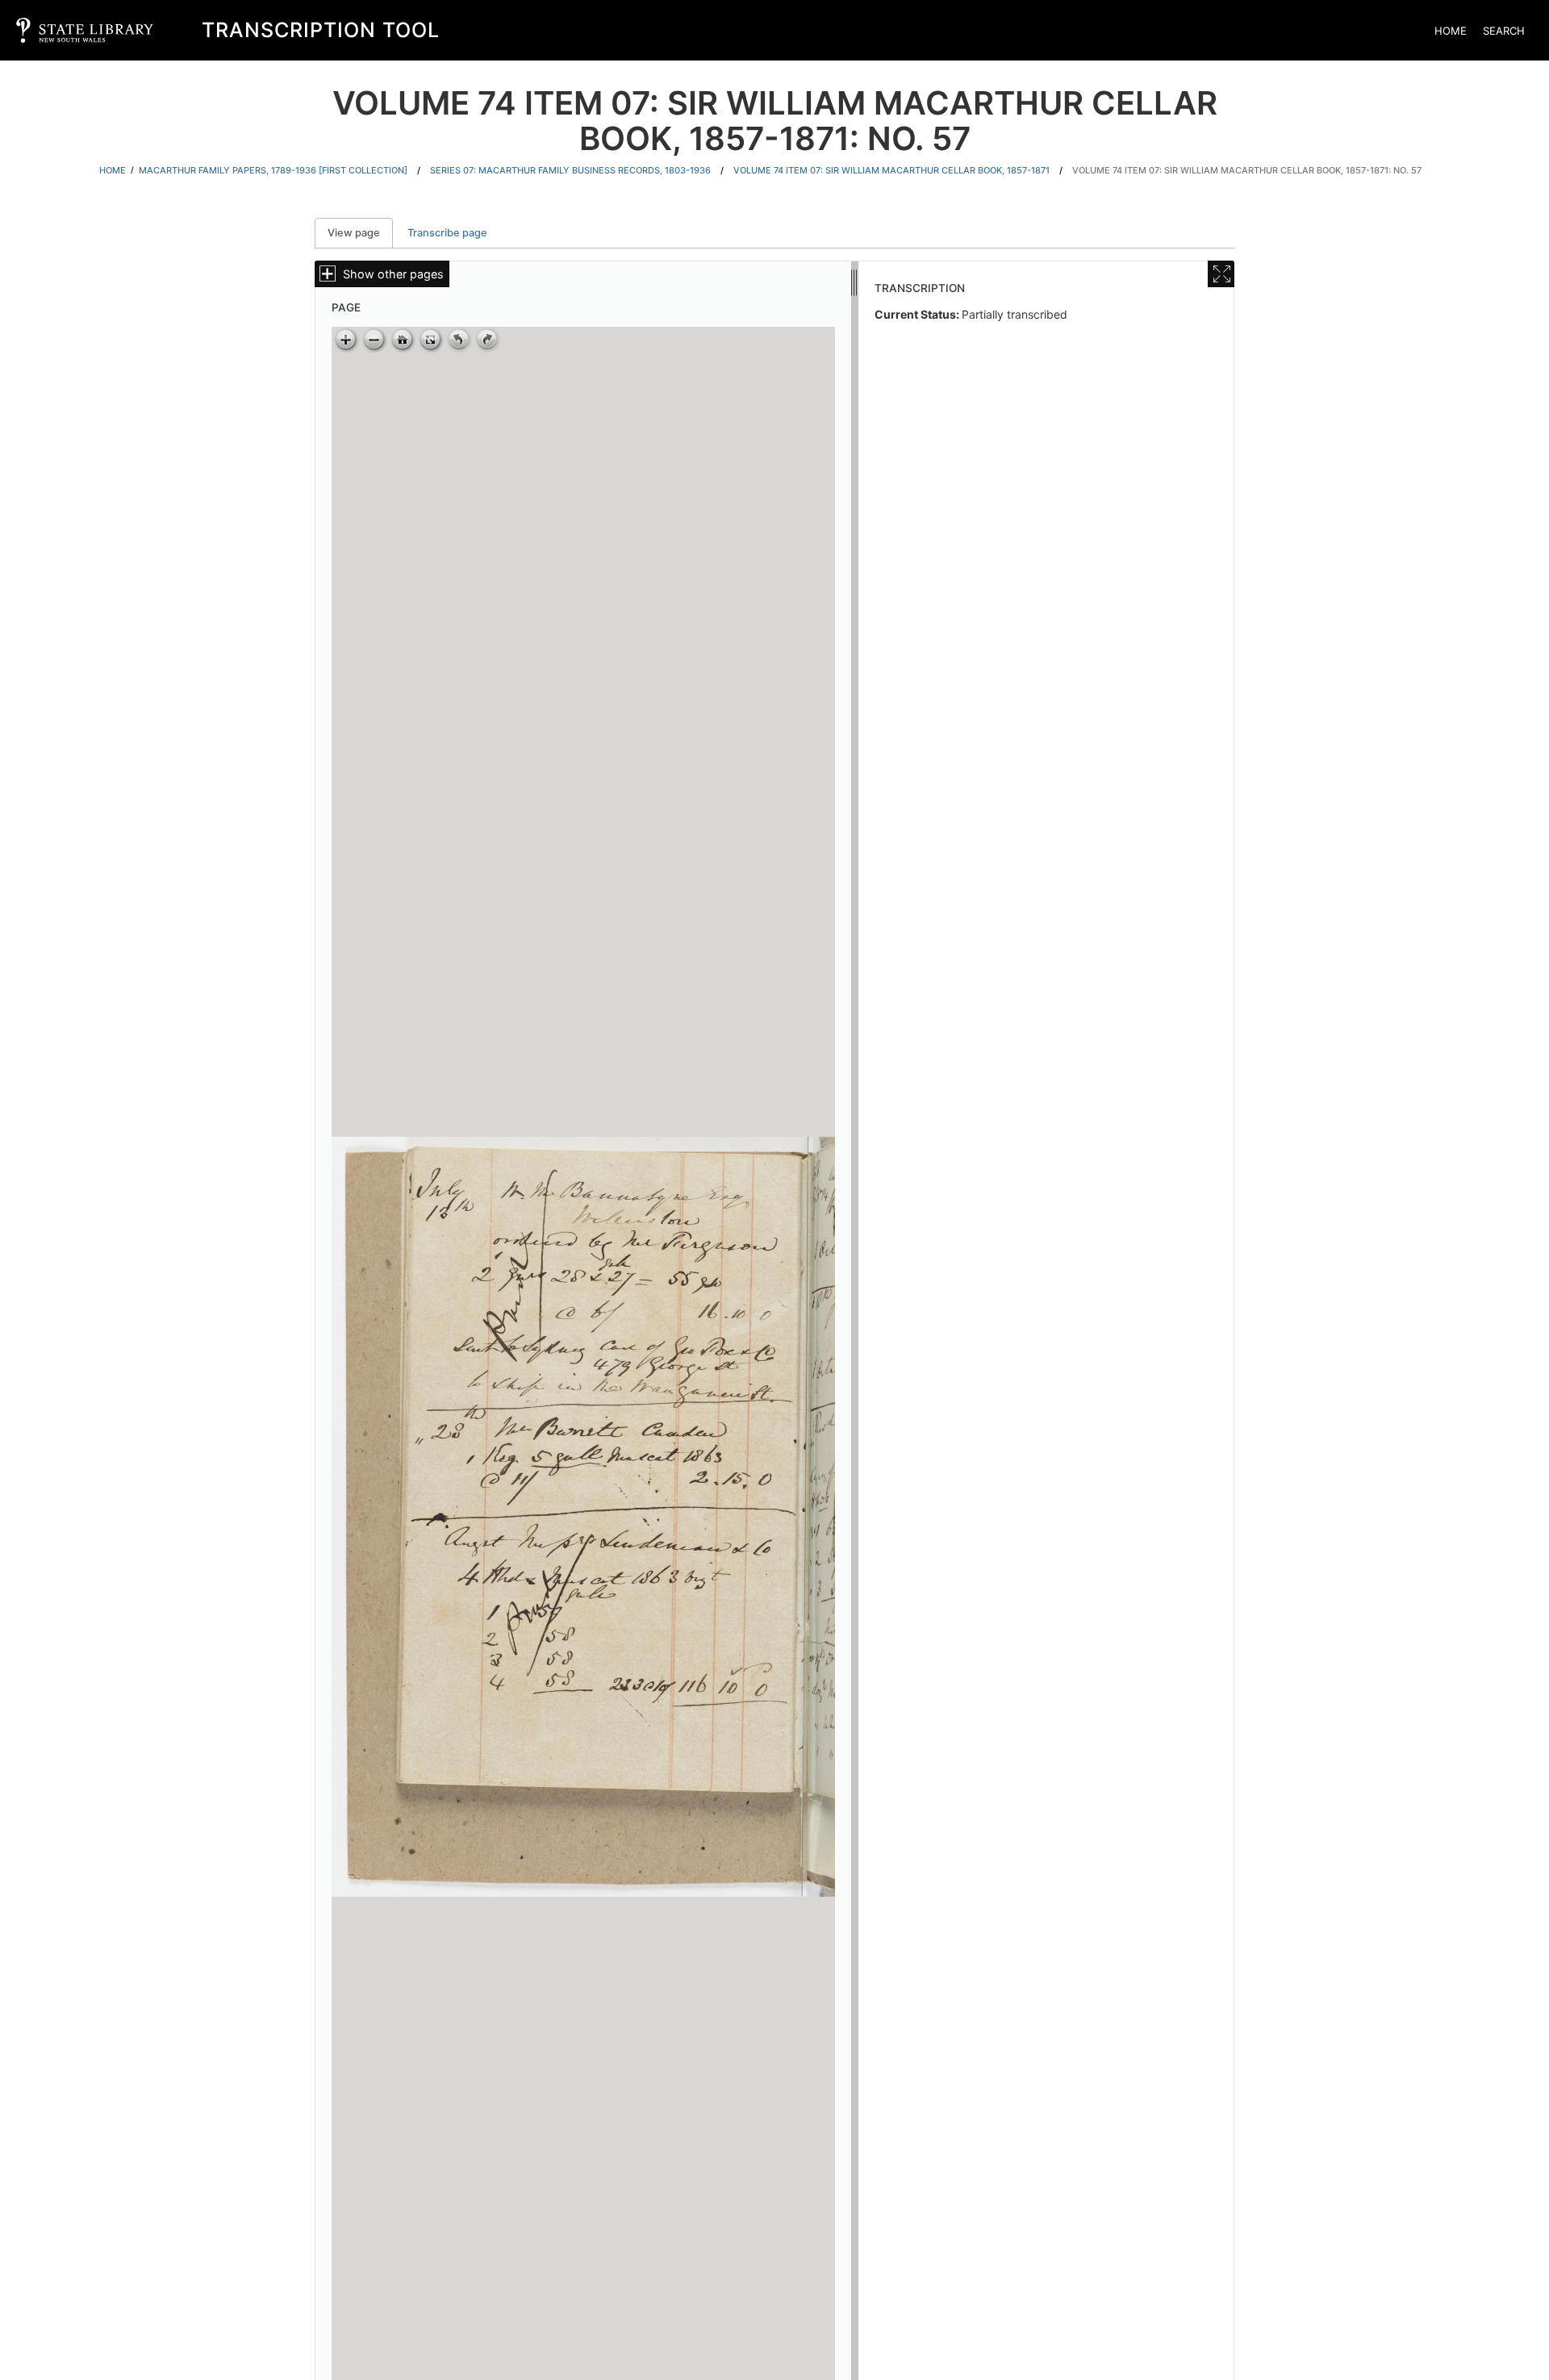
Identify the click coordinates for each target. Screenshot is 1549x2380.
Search (1504, 31)
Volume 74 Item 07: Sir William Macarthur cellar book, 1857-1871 (891, 170)
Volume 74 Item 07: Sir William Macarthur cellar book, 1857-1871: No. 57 (1247, 170)
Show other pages (393, 274)
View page (360, 233)
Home (1451, 31)
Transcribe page (447, 233)
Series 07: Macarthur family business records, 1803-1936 (570, 170)
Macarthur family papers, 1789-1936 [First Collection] (273, 170)
